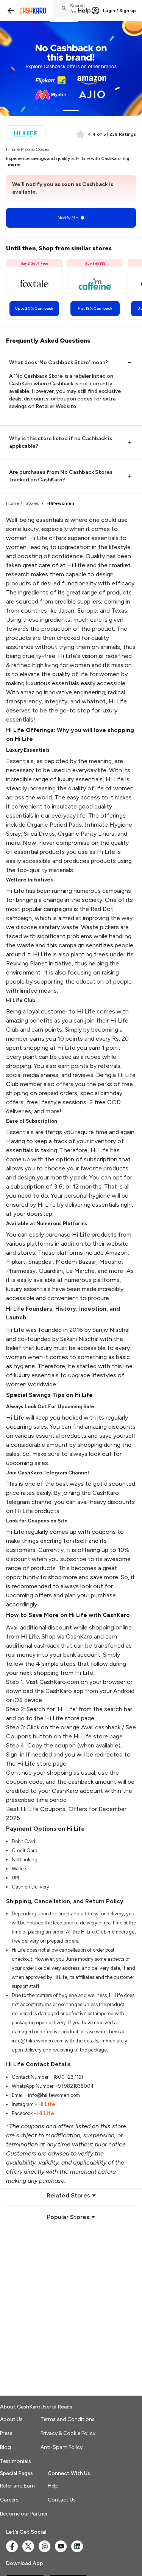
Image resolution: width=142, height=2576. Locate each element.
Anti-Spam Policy (62, 2447)
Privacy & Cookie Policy (68, 2433)
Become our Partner (24, 2514)
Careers (9, 2500)
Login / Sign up (119, 11)
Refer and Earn (17, 2486)
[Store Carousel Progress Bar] (71, 110)
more (14, 164)
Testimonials (16, 2461)
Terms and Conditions (68, 2419)
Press (6, 2433)
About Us (11, 2419)
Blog (5, 2447)
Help (84, 10)
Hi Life (47, 2104)
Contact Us (62, 2500)
